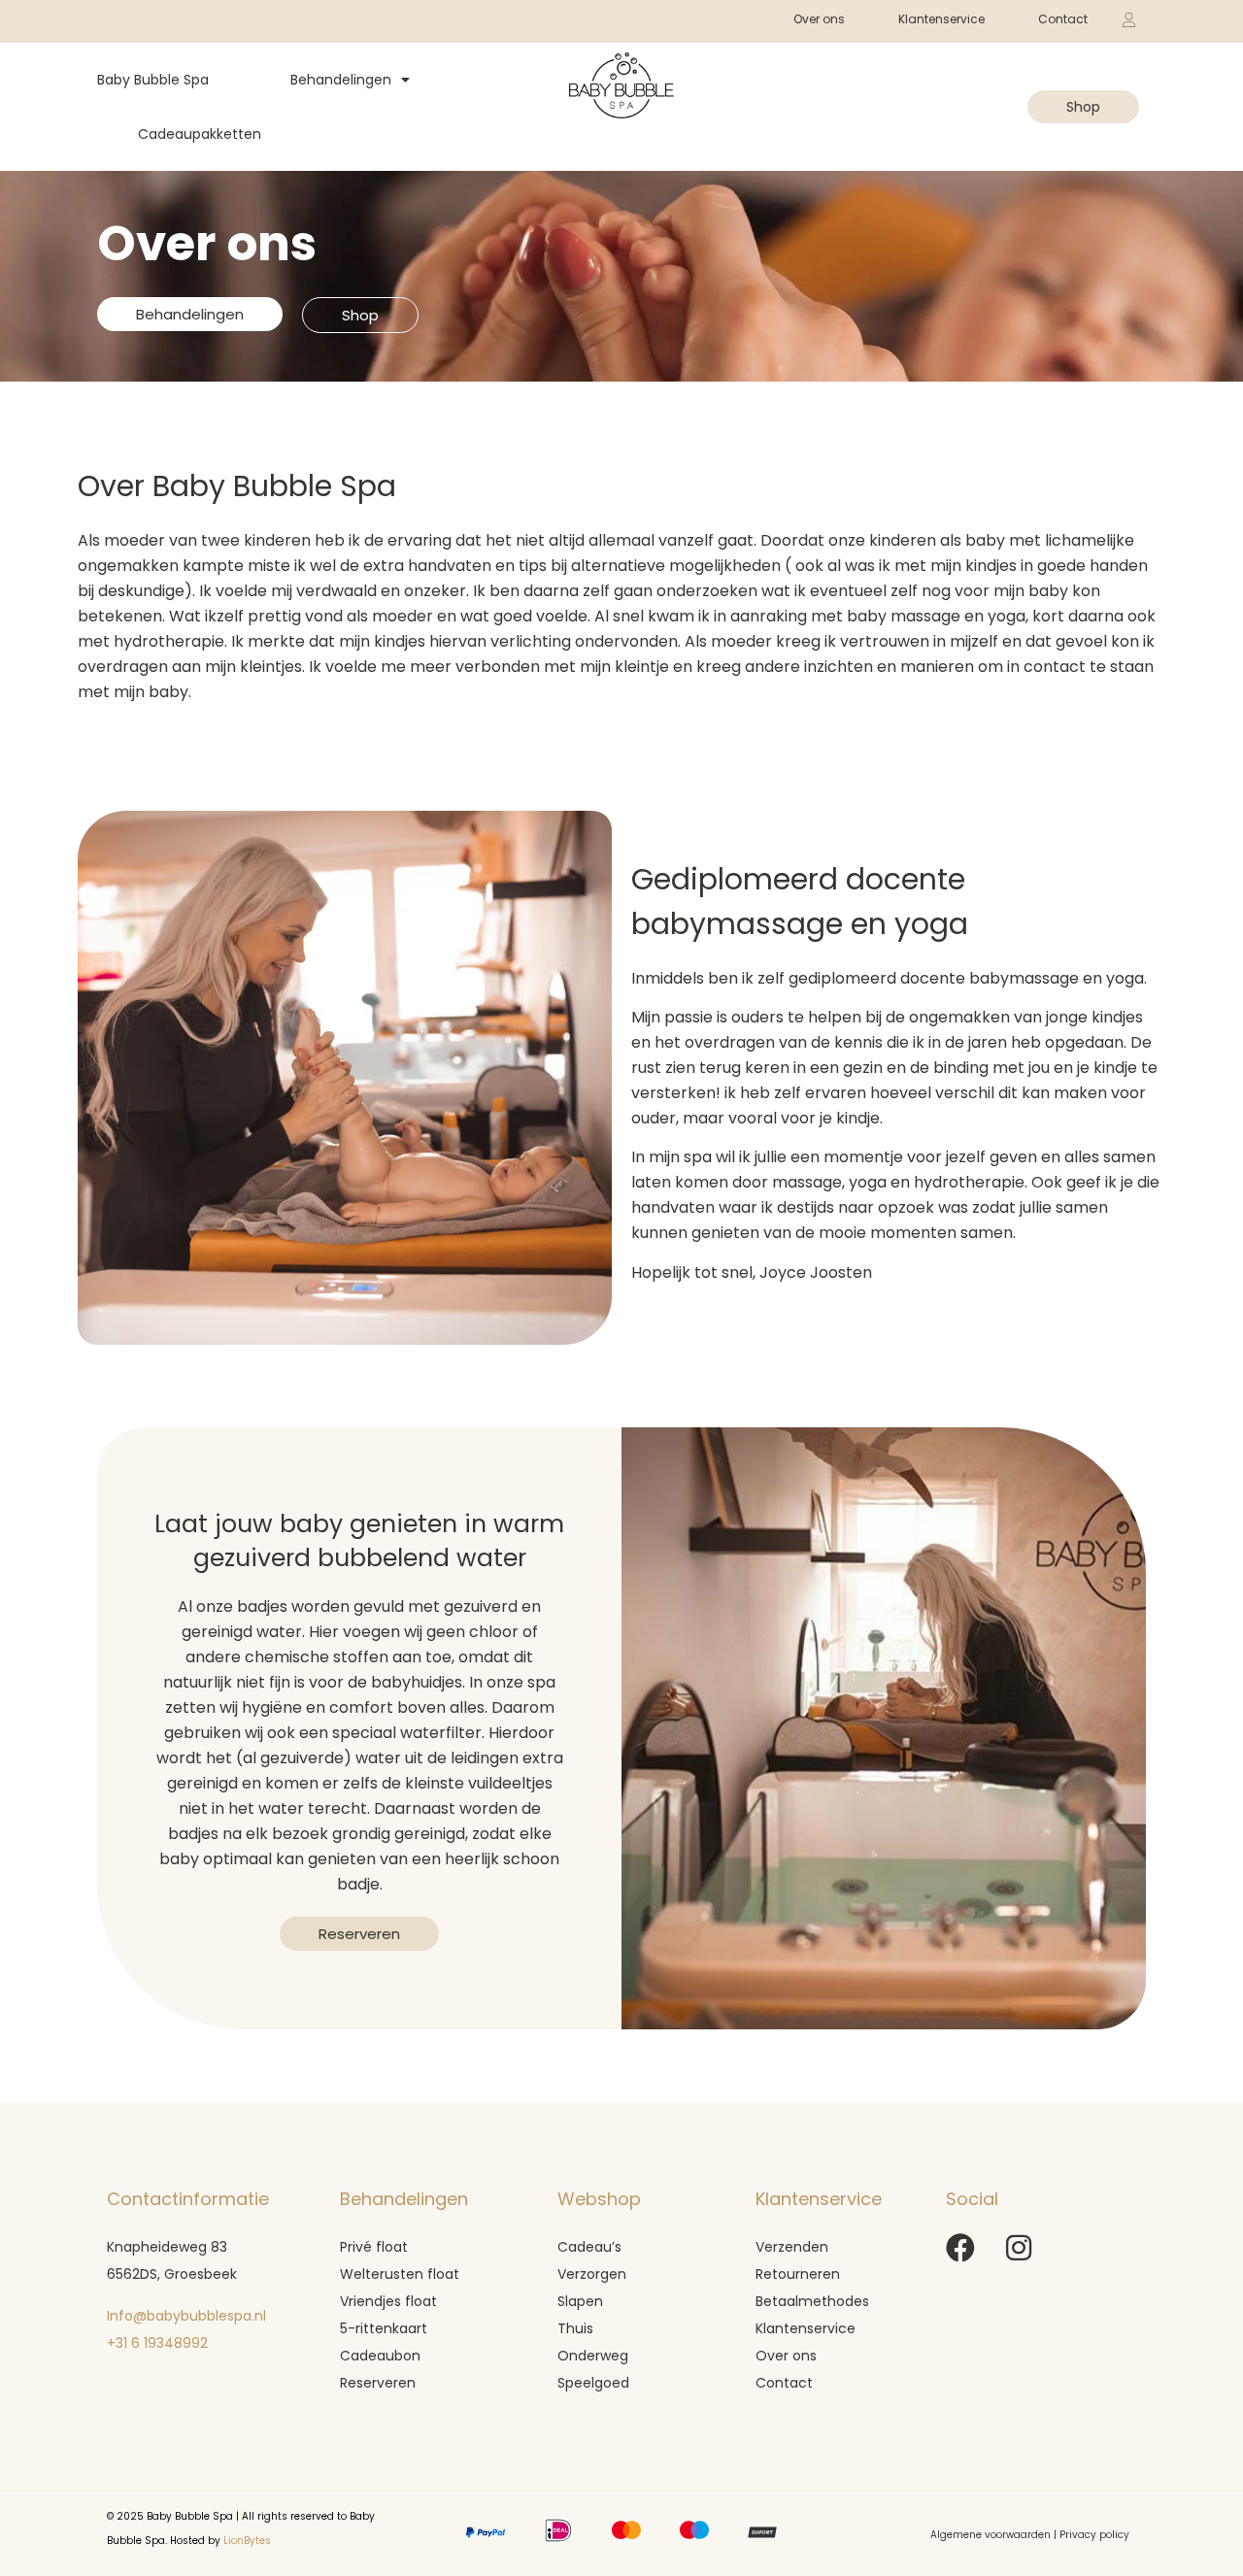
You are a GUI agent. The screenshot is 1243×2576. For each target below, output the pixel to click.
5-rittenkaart (384, 2328)
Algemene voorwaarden (991, 2535)
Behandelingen (341, 80)
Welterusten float (400, 2274)
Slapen (580, 2301)
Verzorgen (592, 2274)
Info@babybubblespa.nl (186, 2316)
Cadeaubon (380, 2356)
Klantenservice (941, 19)
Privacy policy (1094, 2535)
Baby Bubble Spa (153, 80)
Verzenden (792, 2247)
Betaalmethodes (812, 2301)
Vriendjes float (388, 2301)
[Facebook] (960, 2248)
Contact (1063, 19)
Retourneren (798, 2274)
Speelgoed (595, 2383)
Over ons (786, 2356)
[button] (989, 88)
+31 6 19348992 (159, 2343)
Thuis (575, 2328)
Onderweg (593, 2356)
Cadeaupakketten (200, 134)
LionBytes (247, 2541)
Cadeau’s (589, 2247)
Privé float (374, 2247)
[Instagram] (1019, 2248)
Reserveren (378, 2383)
